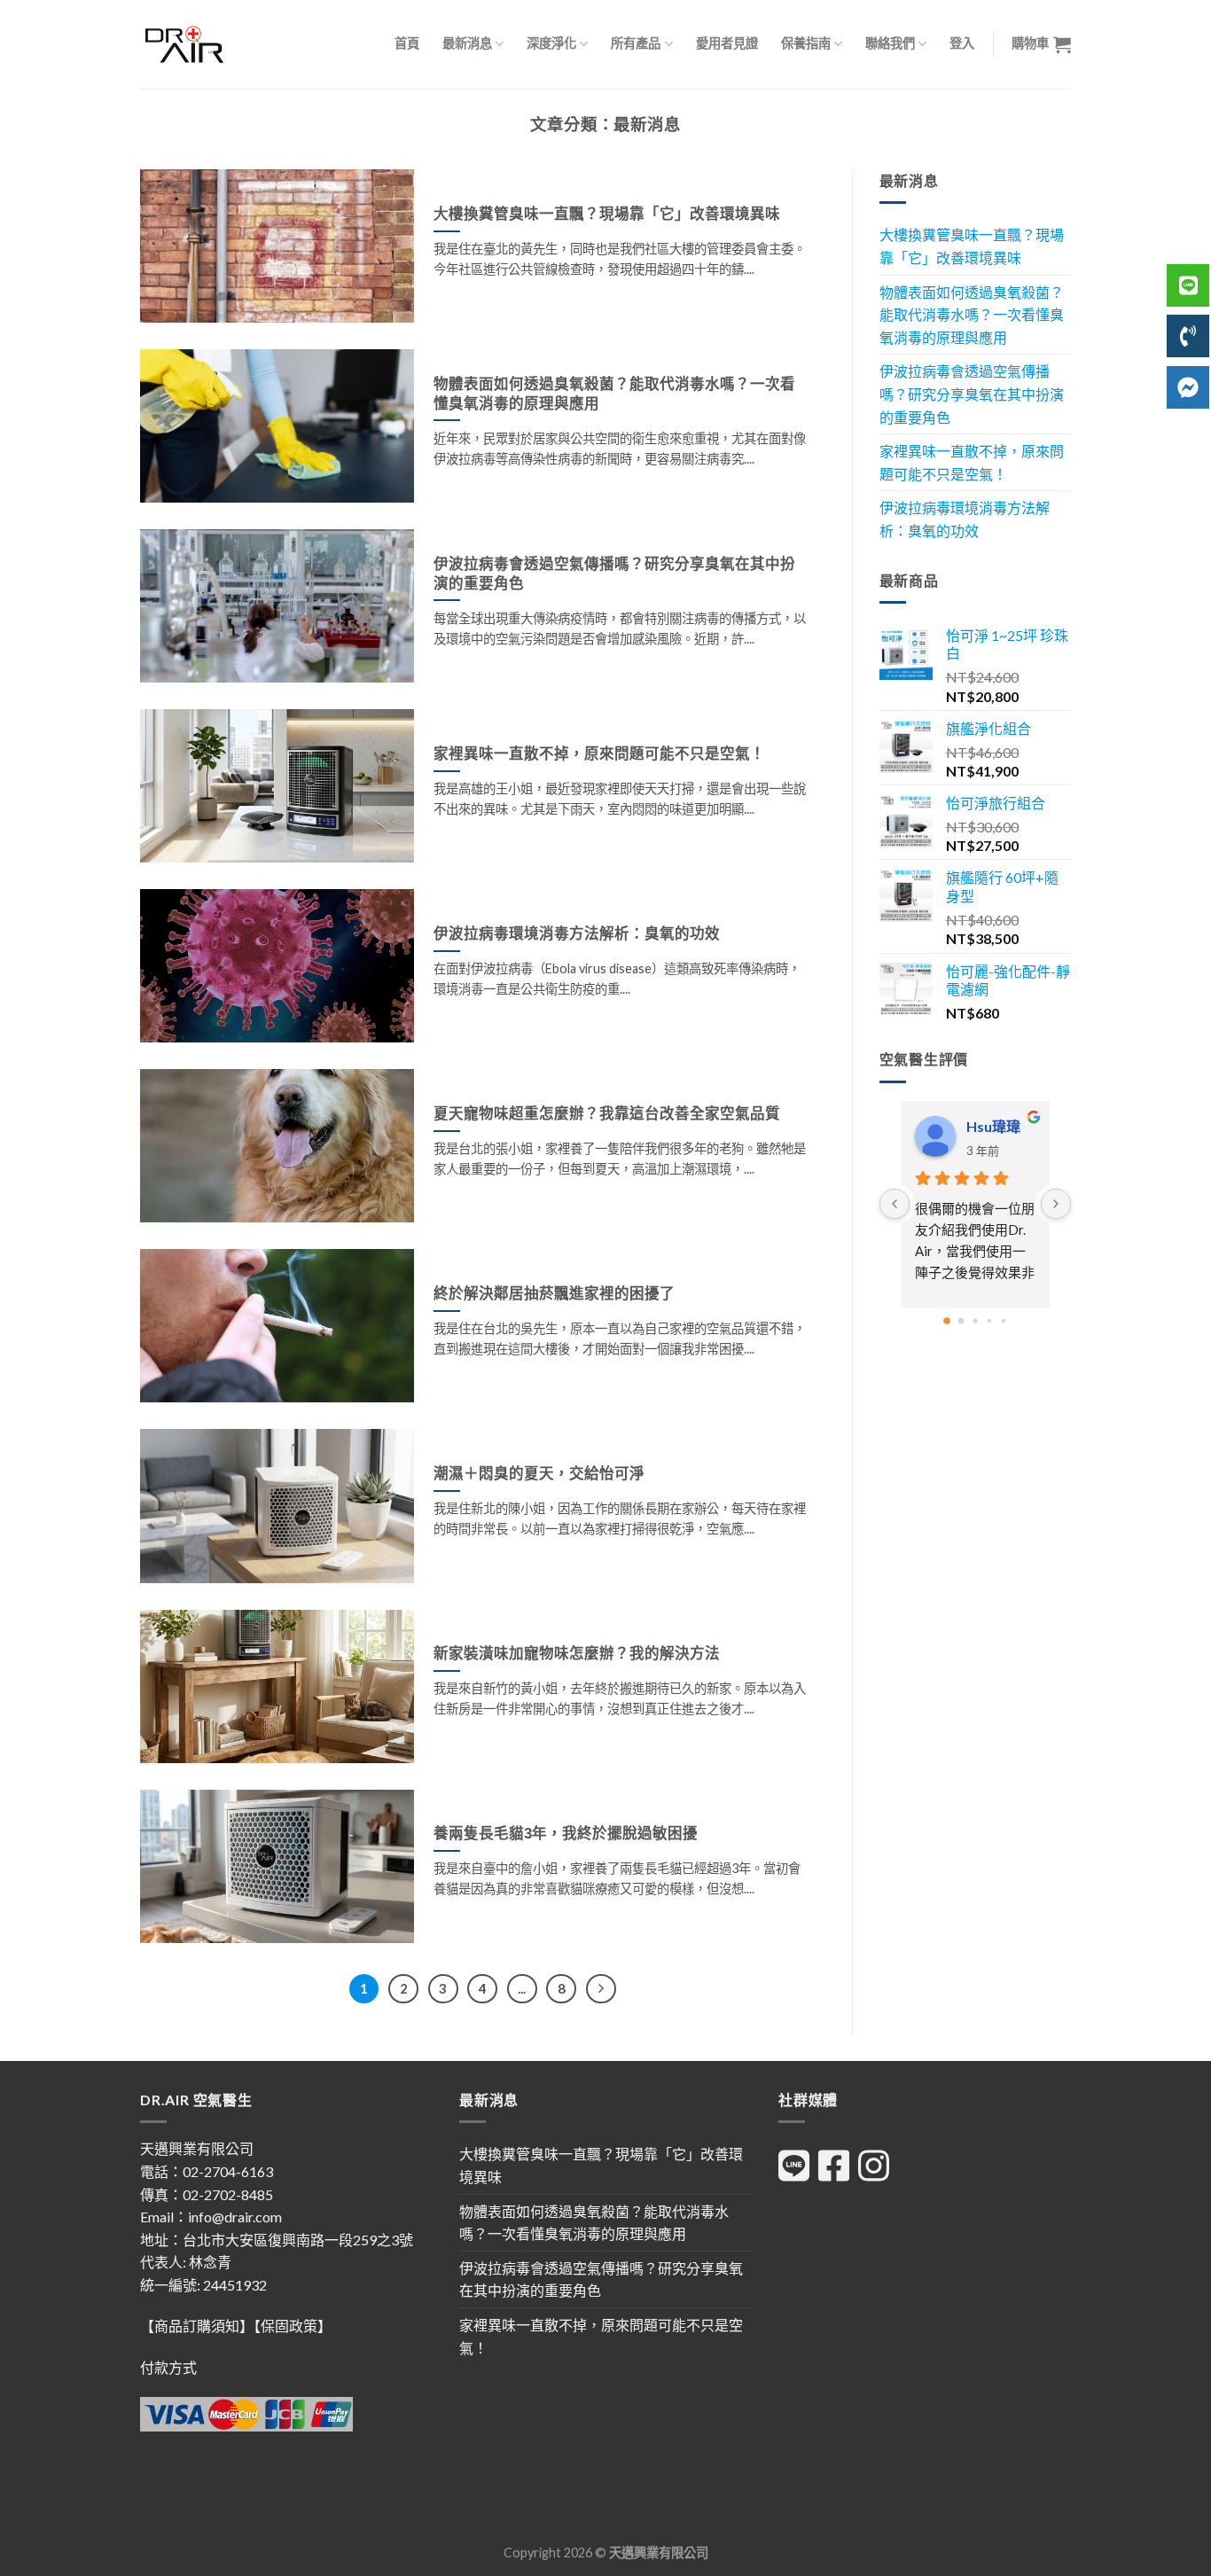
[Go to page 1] (961, 1320)
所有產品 (636, 43)
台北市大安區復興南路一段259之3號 (298, 2240)
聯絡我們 (890, 43)
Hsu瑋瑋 (993, 1126)
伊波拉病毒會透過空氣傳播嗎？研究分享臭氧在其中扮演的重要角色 (972, 394)
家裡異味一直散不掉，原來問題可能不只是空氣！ (972, 462)
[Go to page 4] (1004, 1320)
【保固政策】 (293, 2326)
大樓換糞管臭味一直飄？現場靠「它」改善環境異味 (972, 246)
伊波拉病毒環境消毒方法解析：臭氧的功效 (965, 519)
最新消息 (467, 43)
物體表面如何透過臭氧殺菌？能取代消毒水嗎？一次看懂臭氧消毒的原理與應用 (972, 315)
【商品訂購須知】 (197, 2326)
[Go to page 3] (989, 1320)
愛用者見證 (727, 43)
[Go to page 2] (975, 1320)
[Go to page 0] (947, 1321)
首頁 (407, 43)
